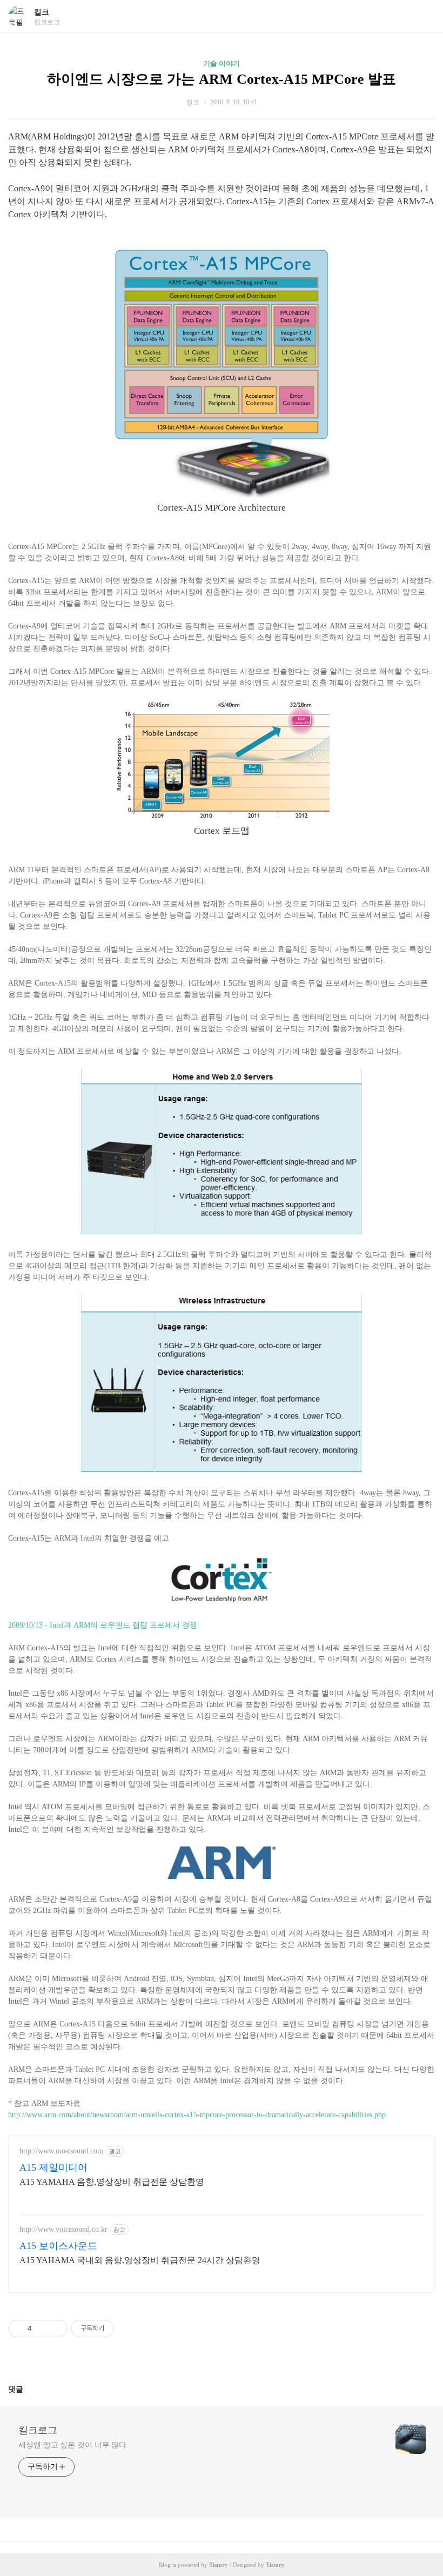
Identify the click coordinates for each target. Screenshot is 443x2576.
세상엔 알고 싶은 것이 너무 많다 (72, 2445)
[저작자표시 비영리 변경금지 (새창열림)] (129, 2329)
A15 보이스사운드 (58, 2246)
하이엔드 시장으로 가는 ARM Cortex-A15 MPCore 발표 (222, 79)
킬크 (42, 12)
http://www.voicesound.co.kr (63, 2229)
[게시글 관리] (55, 2329)
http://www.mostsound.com (61, 2151)
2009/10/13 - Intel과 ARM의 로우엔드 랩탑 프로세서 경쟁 (103, 1625)
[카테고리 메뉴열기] (424, 16)
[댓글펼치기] (28, 2389)
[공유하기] (42, 2329)
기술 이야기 (222, 63)
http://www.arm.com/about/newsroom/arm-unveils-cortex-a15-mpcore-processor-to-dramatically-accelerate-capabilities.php (197, 2115)
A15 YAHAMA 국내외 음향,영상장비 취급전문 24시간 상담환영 (140, 2260)
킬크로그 (38, 2430)
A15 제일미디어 (53, 2167)
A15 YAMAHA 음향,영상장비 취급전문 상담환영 (112, 2182)
